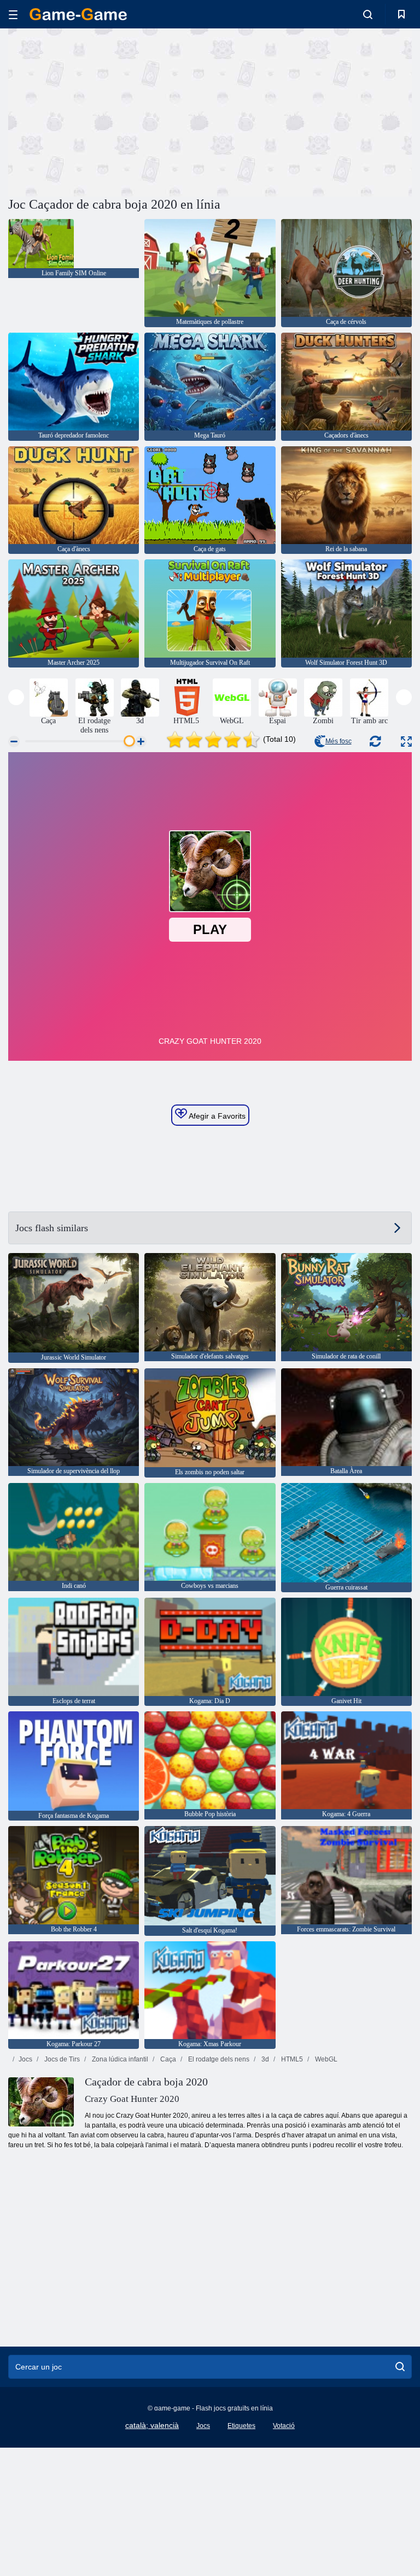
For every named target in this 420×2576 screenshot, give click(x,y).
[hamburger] (13, 14)
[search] (400, 2367)
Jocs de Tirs (61, 2059)
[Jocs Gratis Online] (78, 14)
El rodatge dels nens (218, 2059)
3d (264, 2059)
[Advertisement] (109, 111)
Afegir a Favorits (216, 1116)
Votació (284, 2426)
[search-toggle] (368, 14)
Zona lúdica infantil (119, 2059)
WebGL (325, 2059)
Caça (167, 2059)
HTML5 (291, 2059)
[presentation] (16, 697)
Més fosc (339, 741)
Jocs (25, 2059)
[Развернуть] (406, 742)
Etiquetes (241, 2426)
